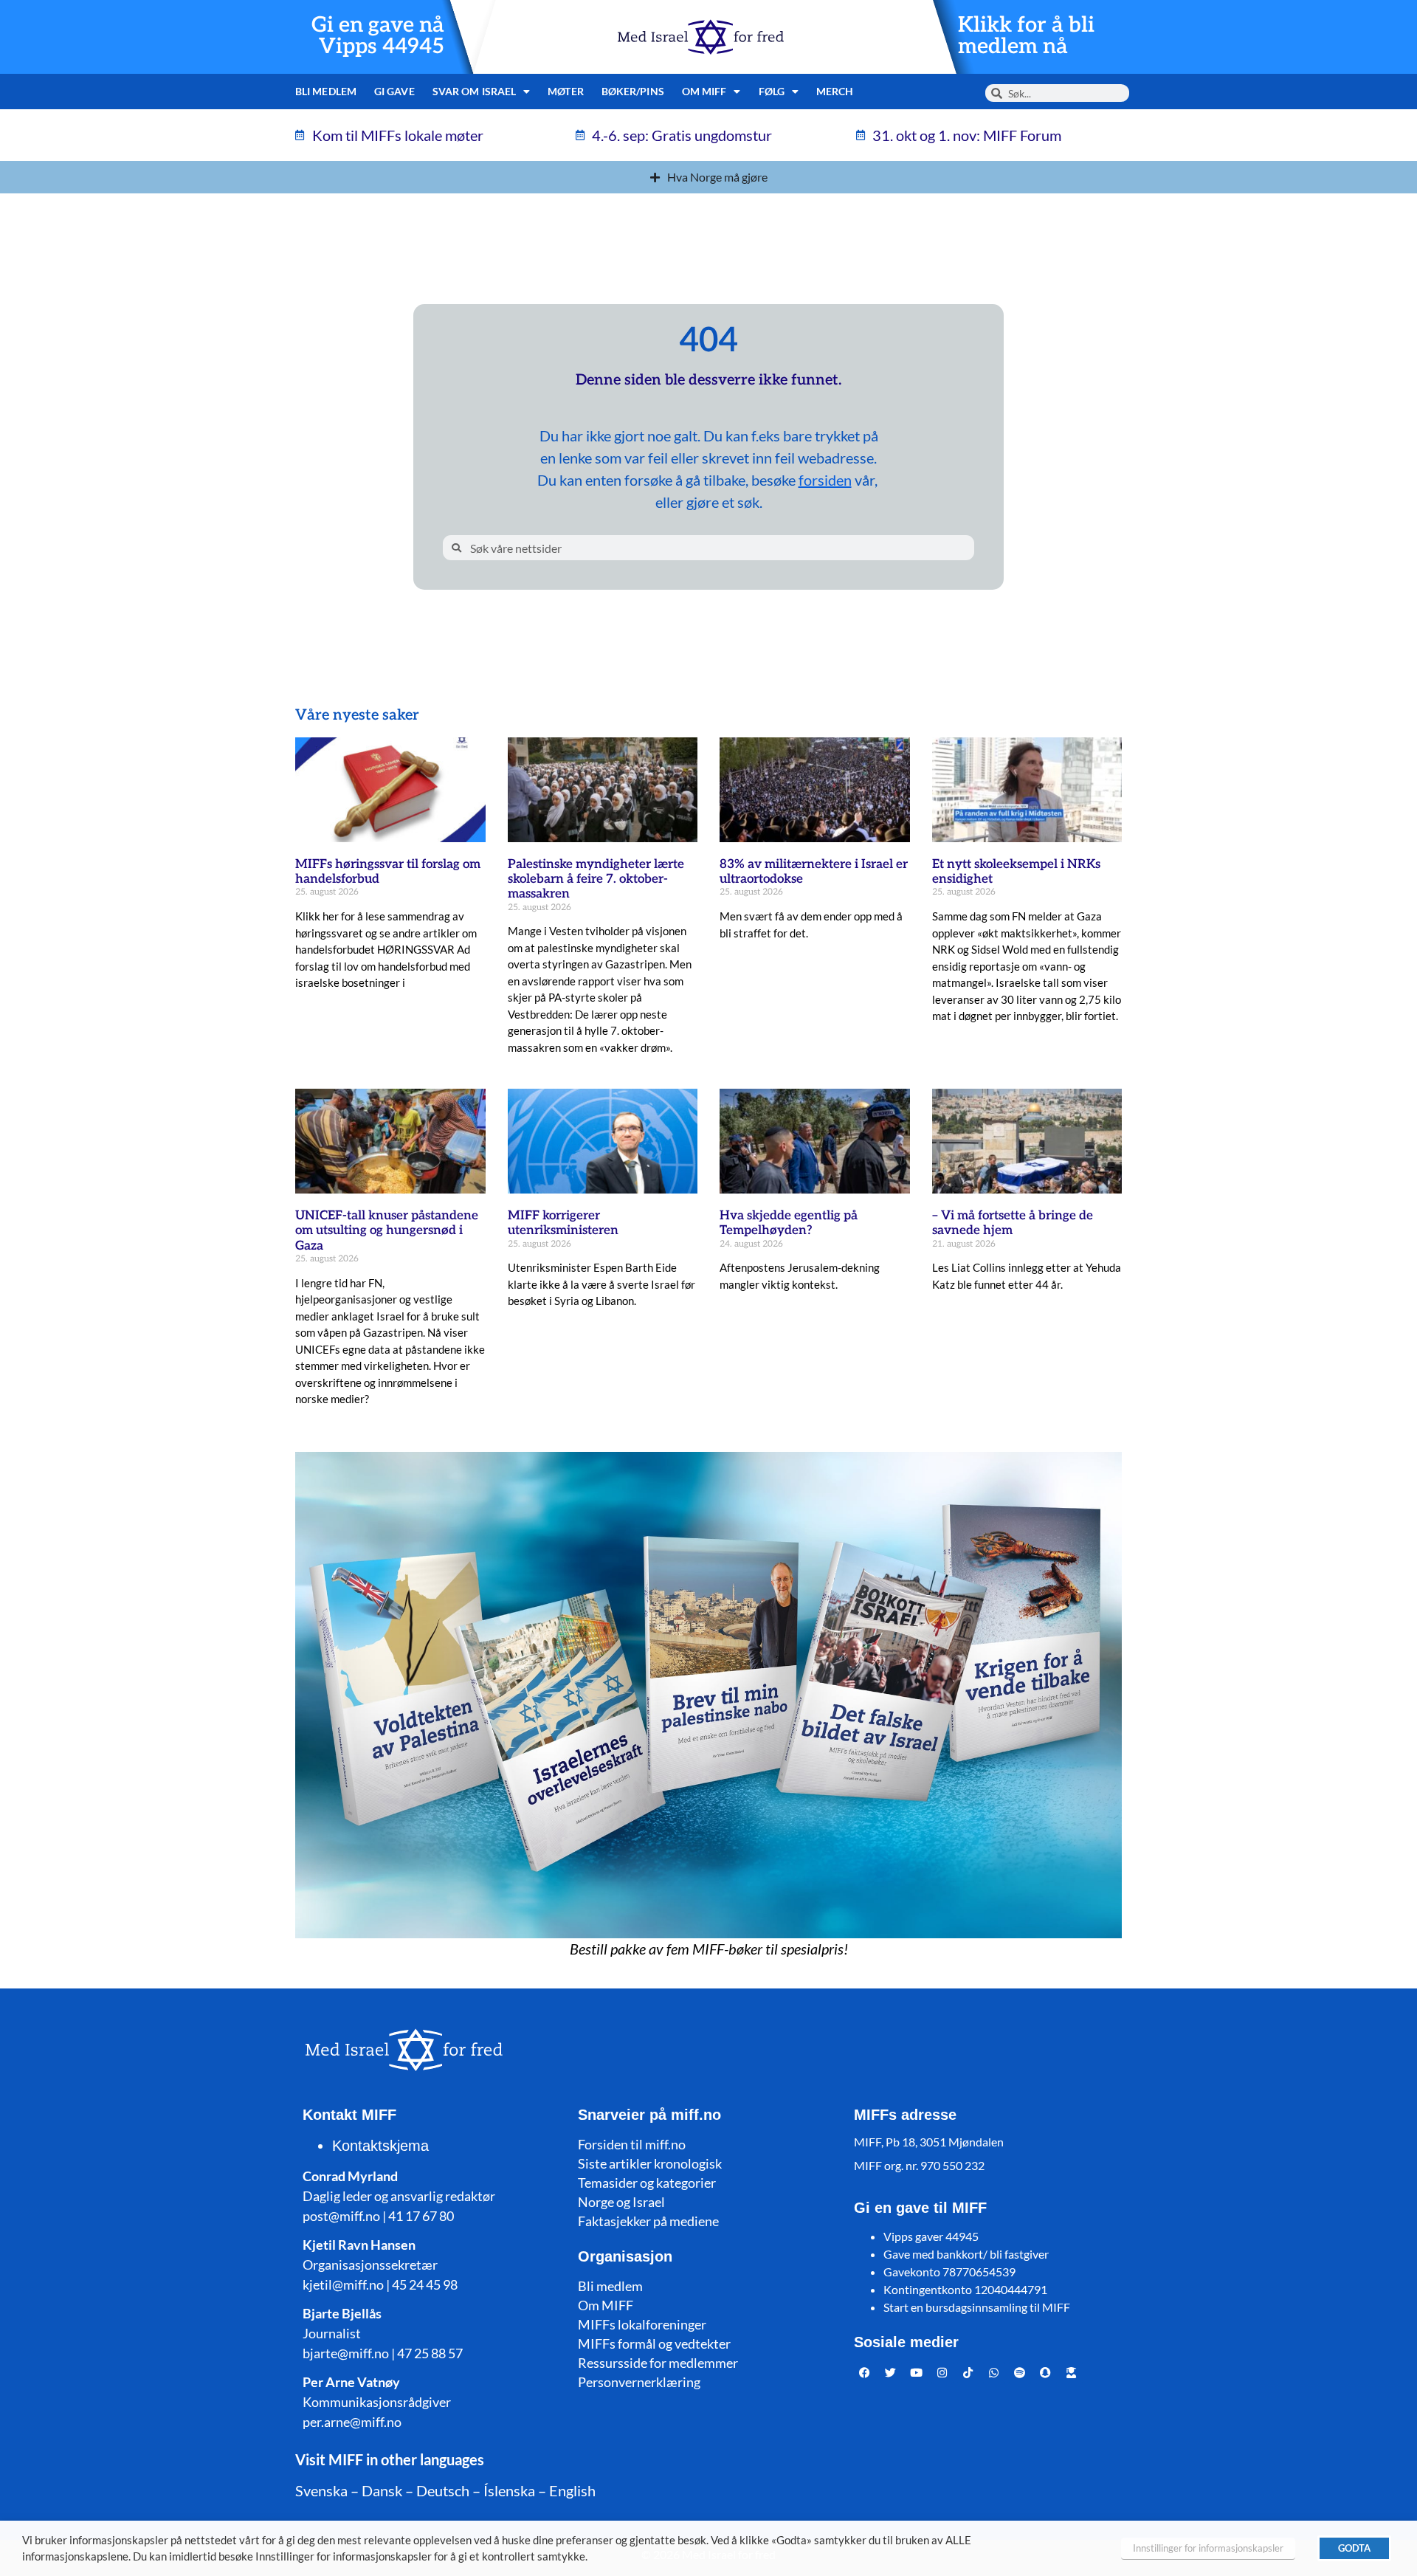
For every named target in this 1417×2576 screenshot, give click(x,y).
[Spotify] (1020, 2373)
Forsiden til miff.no (632, 2144)
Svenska (321, 2490)
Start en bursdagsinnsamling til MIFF (977, 2307)
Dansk (382, 2490)
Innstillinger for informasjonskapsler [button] (1208, 2548)
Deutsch (443, 2490)
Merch (835, 91)
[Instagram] (942, 2373)
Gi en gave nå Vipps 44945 (378, 36)
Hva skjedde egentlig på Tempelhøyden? (789, 1223)
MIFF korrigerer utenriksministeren (563, 1223)
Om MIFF (606, 2305)
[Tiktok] (968, 2373)
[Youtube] (917, 2373)
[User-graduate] (1072, 2373)
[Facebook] (865, 2373)
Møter (566, 91)
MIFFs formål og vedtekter (654, 2343)
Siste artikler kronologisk (650, 2163)
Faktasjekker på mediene (648, 2221)
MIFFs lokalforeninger (642, 2324)
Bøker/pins (633, 91)
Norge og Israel (621, 2202)
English (572, 2490)
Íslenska (509, 2490)
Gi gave (394, 91)
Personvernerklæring (639, 2382)
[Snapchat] (1046, 2373)
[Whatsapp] (994, 2373)
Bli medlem (326, 91)
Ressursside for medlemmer (658, 2363)
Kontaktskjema (380, 2146)
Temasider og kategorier (647, 2183)
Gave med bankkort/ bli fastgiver (966, 2254)
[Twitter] (891, 2373)
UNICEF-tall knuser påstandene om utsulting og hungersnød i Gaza (387, 1231)
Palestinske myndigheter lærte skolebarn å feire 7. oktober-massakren (596, 879)
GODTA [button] (1354, 2548)
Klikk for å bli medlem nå (1026, 36)
